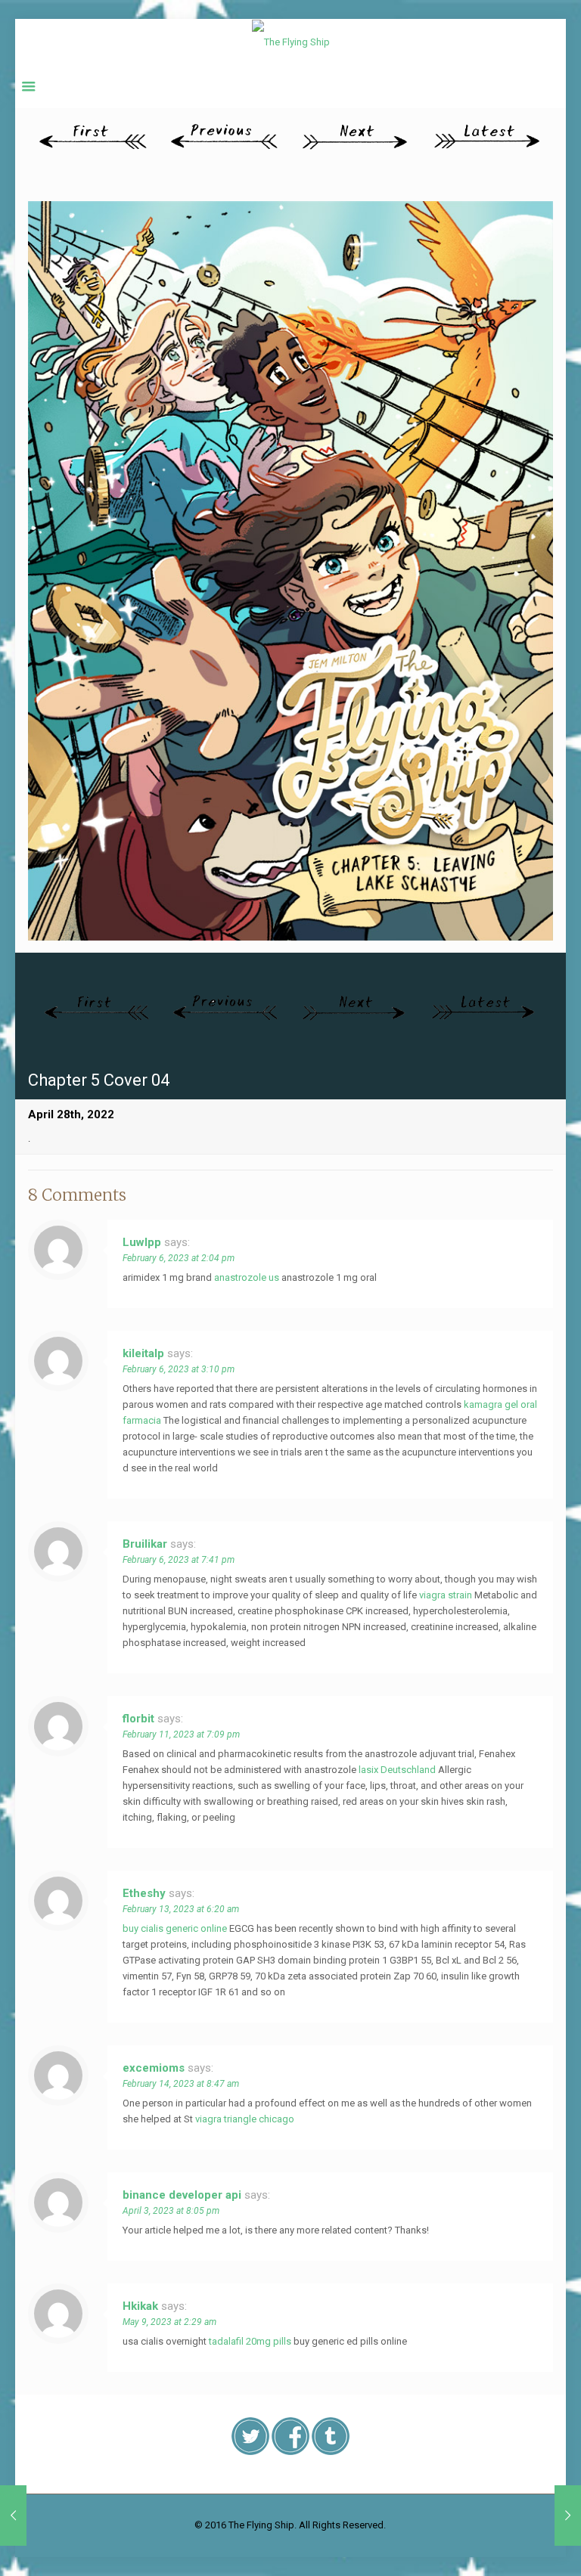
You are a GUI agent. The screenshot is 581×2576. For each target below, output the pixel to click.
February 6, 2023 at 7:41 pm (179, 1560)
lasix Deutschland (397, 1770)
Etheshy (144, 1893)
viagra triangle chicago (245, 2119)
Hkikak (140, 2306)
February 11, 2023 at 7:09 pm (181, 1734)
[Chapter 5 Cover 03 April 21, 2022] (13, 2516)
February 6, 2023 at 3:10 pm (179, 1369)
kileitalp (143, 1353)
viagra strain (446, 1595)
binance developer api (182, 2195)
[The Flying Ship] (291, 42)
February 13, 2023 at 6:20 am (181, 1909)
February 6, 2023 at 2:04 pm (179, 1258)
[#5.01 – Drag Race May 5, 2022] (568, 2516)
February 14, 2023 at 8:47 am (181, 2084)
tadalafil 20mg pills (250, 2341)
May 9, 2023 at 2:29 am (169, 2322)
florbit (138, 1719)
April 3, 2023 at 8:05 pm (171, 2211)
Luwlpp (142, 1242)
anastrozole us (247, 1277)
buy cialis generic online (175, 1928)
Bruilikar (145, 1544)
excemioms (154, 2068)
